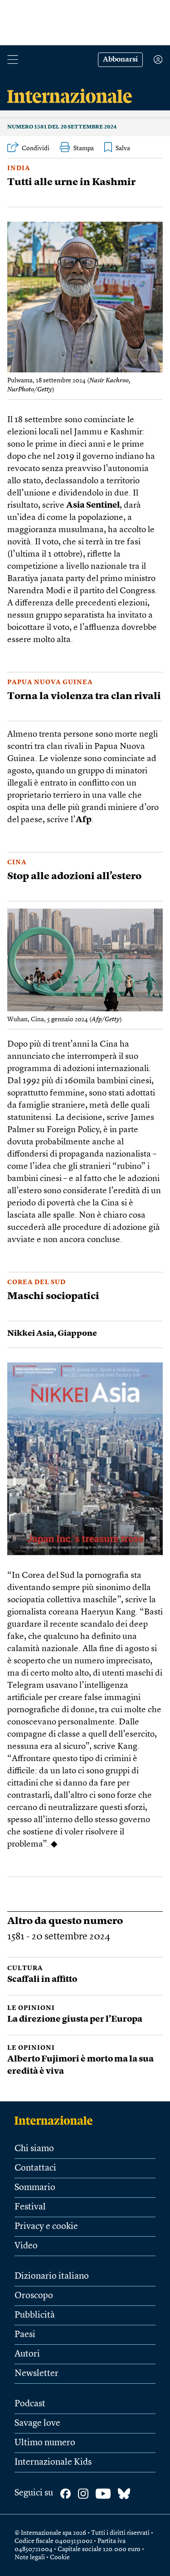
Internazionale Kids (53, 2462)
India (19, 168)
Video (26, 2246)
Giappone (77, 1333)
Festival (30, 2207)
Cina (17, 862)
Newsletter (36, 2374)
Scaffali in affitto (42, 1980)
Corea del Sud (36, 1282)
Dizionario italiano (52, 2276)
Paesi (25, 2335)
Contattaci (35, 2168)
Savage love (37, 2424)
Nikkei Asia (31, 1333)
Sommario (35, 2188)
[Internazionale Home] (56, 2120)
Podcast (30, 2404)
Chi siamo (34, 2149)
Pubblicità (35, 2315)
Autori (27, 2354)
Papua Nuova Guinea (50, 682)
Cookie (60, 2557)
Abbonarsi (120, 60)
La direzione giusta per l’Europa (75, 2020)
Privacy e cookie (46, 2227)
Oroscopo (34, 2296)
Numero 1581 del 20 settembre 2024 (62, 127)
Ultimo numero (45, 2443)
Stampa (84, 148)
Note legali (30, 2557)
